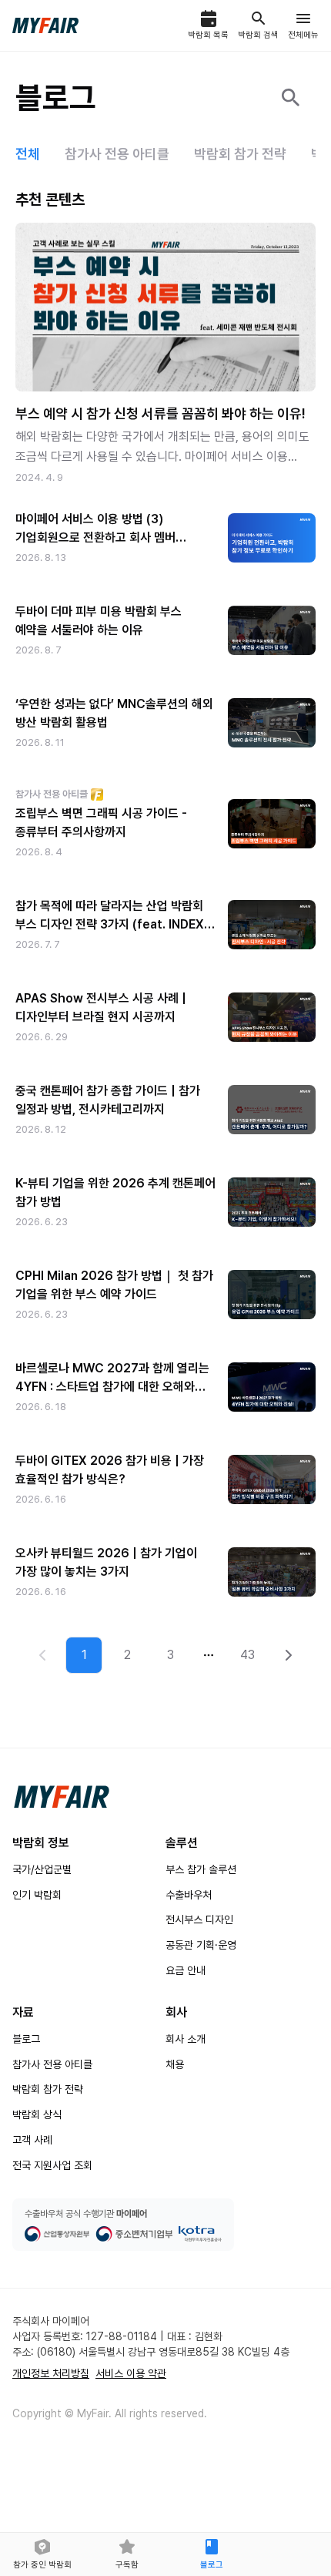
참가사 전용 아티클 (52, 2064)
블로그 (26, 2039)
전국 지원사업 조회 (52, 2165)
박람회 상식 (37, 2114)
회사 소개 (186, 2039)
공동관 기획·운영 (201, 1945)
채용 (175, 2064)
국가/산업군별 (42, 1869)
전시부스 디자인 (199, 1919)
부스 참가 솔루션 (201, 1869)
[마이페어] (62, 1797)
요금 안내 (186, 1970)
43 (247, 1655)
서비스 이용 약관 (131, 2373)
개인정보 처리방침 (51, 2373)
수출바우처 (189, 1895)
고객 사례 (32, 2140)
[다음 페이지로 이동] (289, 1655)
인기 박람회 (37, 1895)
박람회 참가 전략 (48, 2089)
